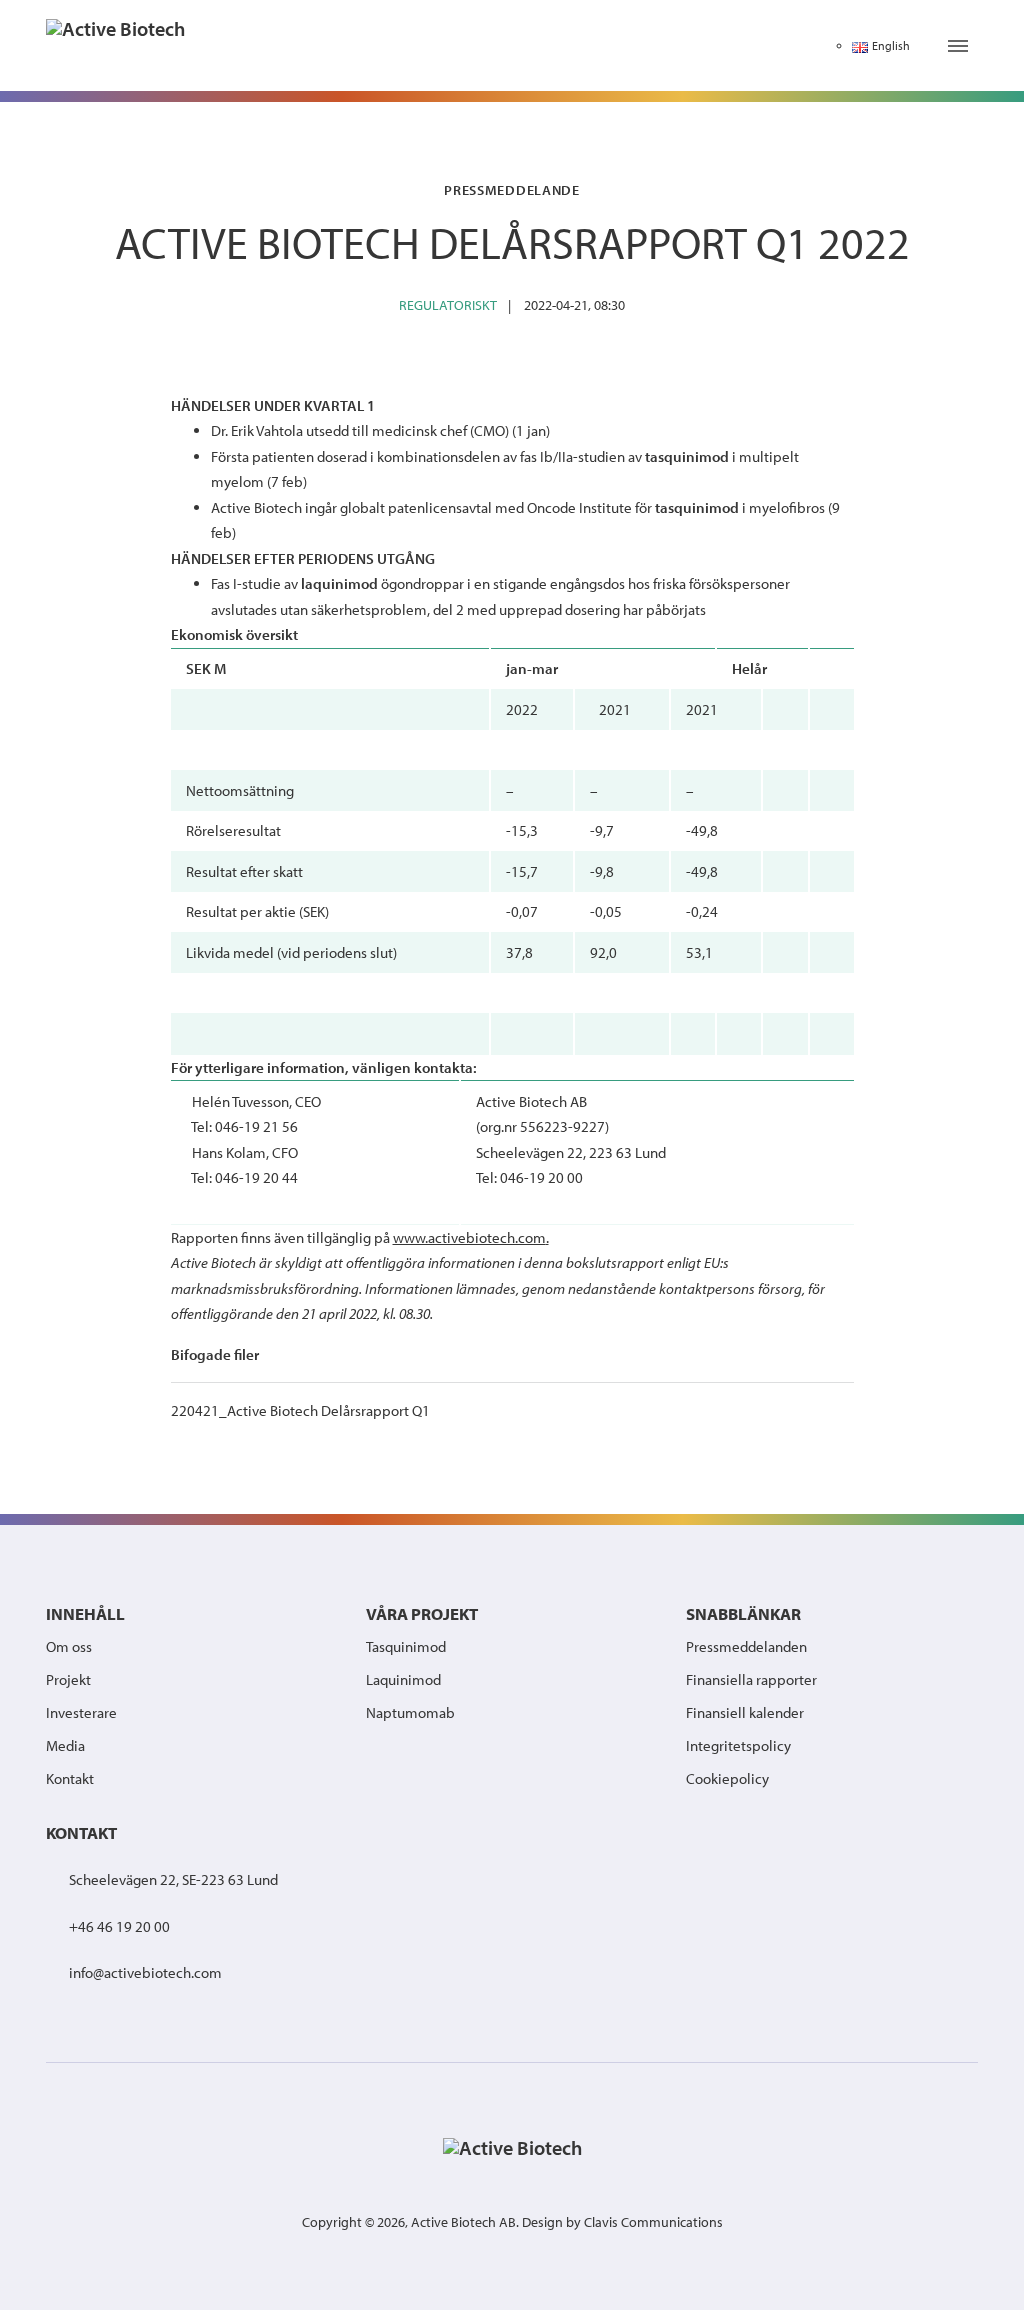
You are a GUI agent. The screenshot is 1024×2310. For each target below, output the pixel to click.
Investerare (81, 1712)
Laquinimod (403, 1679)
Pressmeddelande (512, 189)
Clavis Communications (653, 2221)
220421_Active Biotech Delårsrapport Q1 (300, 1410)
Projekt (68, 1679)
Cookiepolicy (727, 1778)
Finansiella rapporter (751, 1679)
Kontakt (70, 1778)
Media (65, 1745)
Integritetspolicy (738, 1745)
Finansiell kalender (745, 1712)
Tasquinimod (406, 1646)
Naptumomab (410, 1712)
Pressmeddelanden (746, 1646)
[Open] (958, 46)
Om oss (69, 1646)
